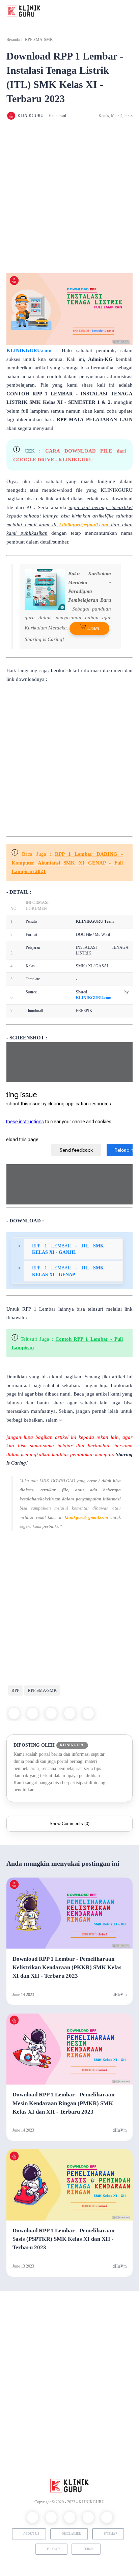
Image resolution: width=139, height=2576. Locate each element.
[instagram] (70, 2517)
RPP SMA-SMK (39, 40)
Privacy (54, 2549)
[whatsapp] (51, 1713)
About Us (31, 2534)
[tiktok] (107, 2517)
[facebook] (14, 1713)
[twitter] (33, 1713)
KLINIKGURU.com (29, 350)
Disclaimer (71, 2534)
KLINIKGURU (92, 2502)
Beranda (13, 40)
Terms (88, 2549)
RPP (15, 1690)
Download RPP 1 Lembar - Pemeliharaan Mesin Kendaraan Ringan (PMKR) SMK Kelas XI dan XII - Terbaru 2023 (63, 2103)
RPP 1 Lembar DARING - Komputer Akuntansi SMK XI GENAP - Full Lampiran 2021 (67, 863)
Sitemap (110, 2534)
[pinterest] (70, 1713)
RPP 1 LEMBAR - (68, 1249)
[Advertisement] (69, 197)
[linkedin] (88, 1713)
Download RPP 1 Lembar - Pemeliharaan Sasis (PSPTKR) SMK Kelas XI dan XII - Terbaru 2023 (63, 2239)
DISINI (93, 628)
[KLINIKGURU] (24, 10)
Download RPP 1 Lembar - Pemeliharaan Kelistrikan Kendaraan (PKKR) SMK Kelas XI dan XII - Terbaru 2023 (67, 1967)
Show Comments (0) (69, 1824)
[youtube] (88, 2517)
